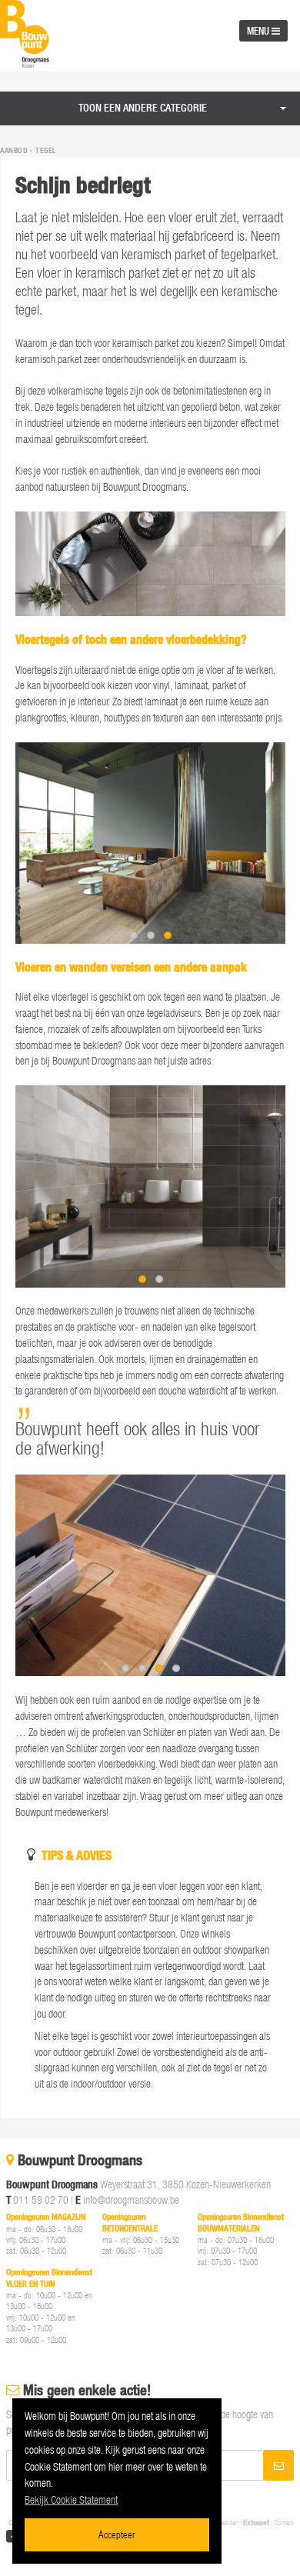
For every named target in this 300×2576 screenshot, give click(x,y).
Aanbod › (17, 151)
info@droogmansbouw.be (131, 2199)
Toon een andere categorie (143, 108)
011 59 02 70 (41, 2199)
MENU (259, 31)
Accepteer (117, 2534)
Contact (283, 2523)
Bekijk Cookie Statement (71, 2499)
